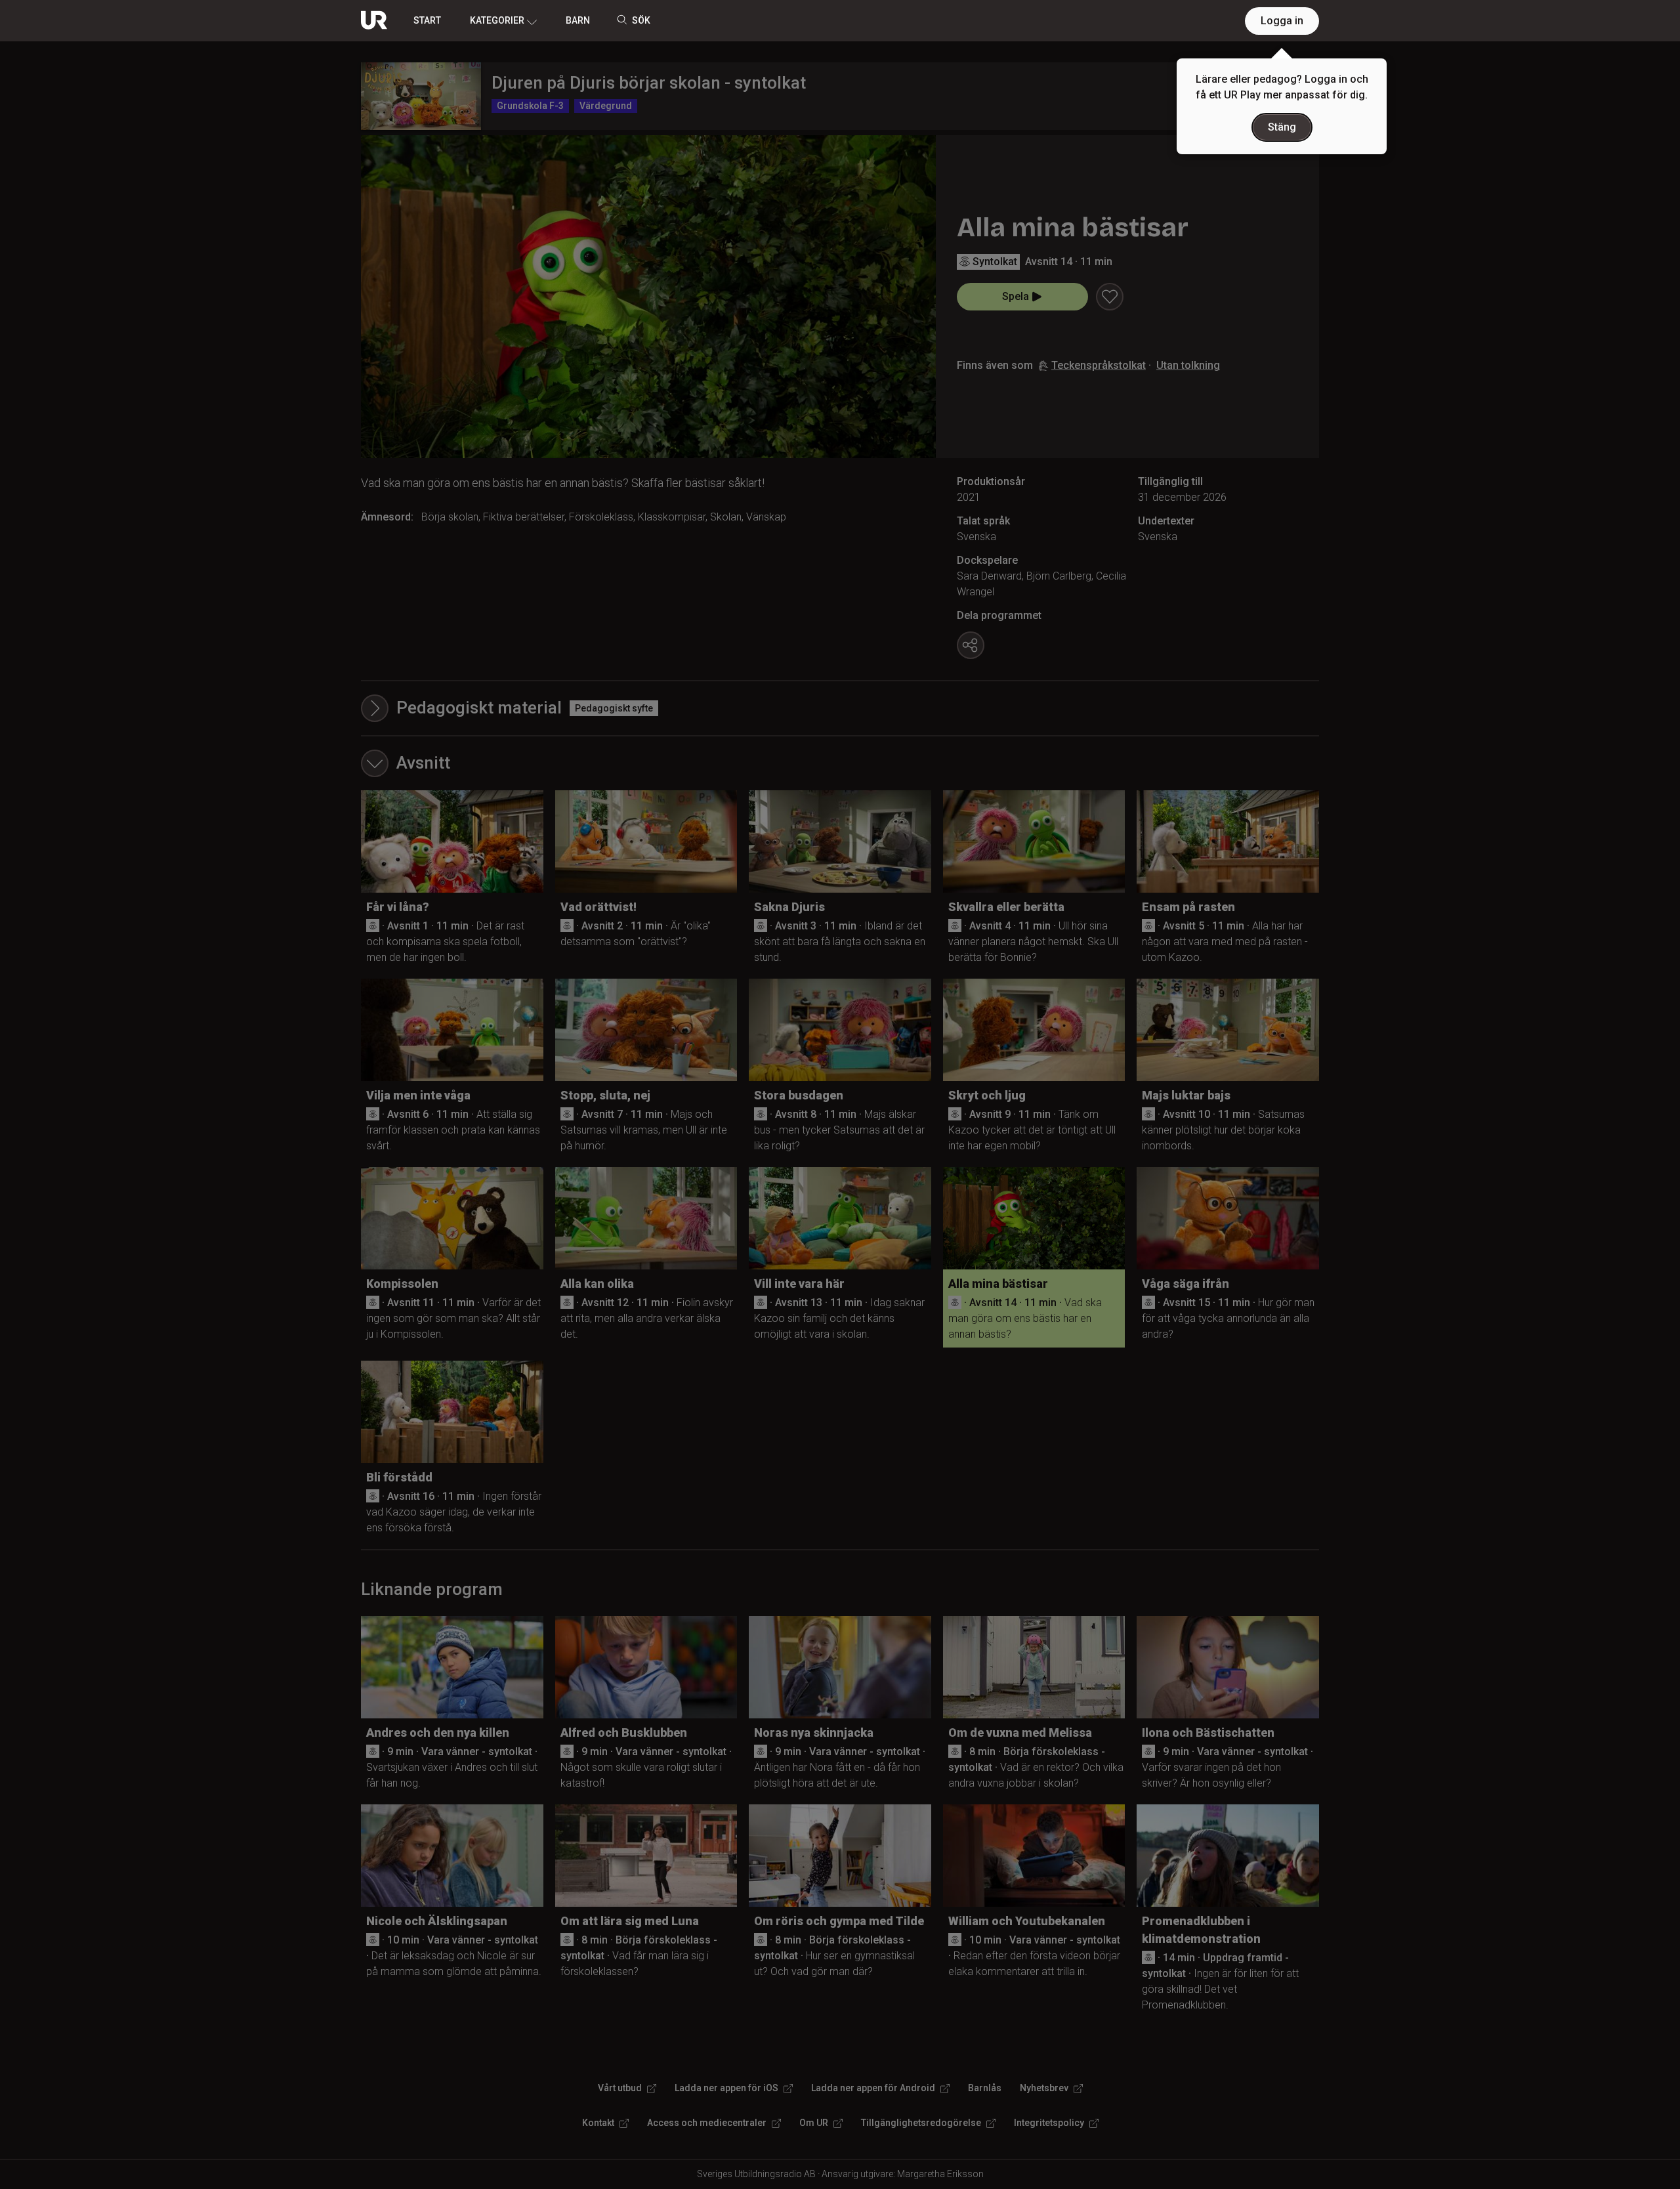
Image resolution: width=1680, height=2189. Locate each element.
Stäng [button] (1282, 127)
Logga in (1282, 21)
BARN (578, 20)
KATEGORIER (497, 20)
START (427, 20)
